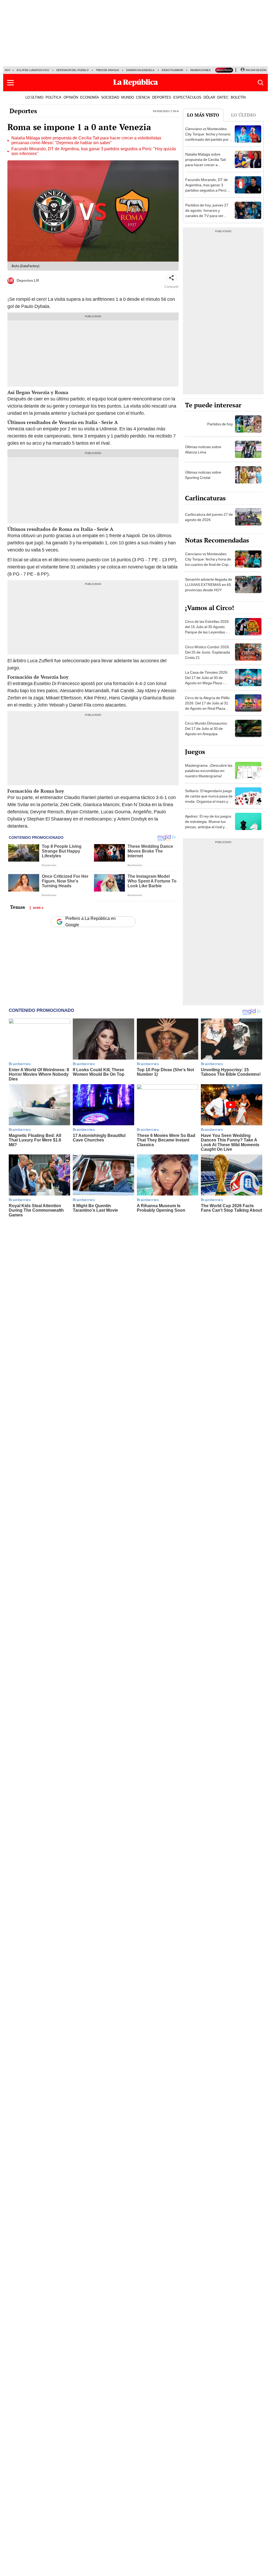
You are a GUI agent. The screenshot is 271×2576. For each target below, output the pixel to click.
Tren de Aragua (107, 70)
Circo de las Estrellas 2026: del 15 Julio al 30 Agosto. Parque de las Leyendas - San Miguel (207, 629)
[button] (10, 83)
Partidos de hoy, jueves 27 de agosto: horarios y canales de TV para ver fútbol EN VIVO (207, 213)
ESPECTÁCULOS (187, 97)
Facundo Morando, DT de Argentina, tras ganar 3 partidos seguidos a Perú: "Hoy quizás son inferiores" (94, 151)
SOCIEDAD (110, 97)
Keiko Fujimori (172, 70)
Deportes (23, 111)
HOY (8, 70)
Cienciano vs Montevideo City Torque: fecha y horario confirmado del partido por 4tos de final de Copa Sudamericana (208, 139)
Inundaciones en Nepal (207, 70)
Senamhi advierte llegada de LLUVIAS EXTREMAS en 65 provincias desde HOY (209, 585)
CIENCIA (143, 97)
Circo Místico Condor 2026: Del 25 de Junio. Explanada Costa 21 (207, 652)
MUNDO (128, 97)
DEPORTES (162, 97)
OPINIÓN (71, 97)
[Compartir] (171, 278)
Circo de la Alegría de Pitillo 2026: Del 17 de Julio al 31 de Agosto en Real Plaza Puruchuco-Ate (207, 706)
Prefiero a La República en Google (91, 922)
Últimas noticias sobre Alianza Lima (203, 449)
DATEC (223, 97)
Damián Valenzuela (140, 70)
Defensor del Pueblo (73, 70)
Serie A (38, 907)
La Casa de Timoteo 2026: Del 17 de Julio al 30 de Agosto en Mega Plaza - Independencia (207, 680)
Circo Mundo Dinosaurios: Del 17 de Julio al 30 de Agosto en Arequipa (206, 729)
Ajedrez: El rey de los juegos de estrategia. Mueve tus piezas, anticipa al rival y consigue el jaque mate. (208, 824)
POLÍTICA (53, 97)
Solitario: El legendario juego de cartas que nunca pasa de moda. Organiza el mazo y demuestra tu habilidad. (209, 799)
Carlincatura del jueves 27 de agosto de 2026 (209, 517)
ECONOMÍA (90, 97)
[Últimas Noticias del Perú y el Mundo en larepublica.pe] (135, 83)
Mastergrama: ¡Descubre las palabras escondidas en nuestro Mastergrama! (209, 771)
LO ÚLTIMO (34, 97)
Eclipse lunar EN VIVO (33, 70)
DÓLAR (209, 97)
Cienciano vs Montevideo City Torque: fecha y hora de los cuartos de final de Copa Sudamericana (208, 562)
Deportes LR (28, 280)
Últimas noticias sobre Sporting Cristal (203, 475)
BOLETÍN (238, 97)
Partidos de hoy (220, 424)
